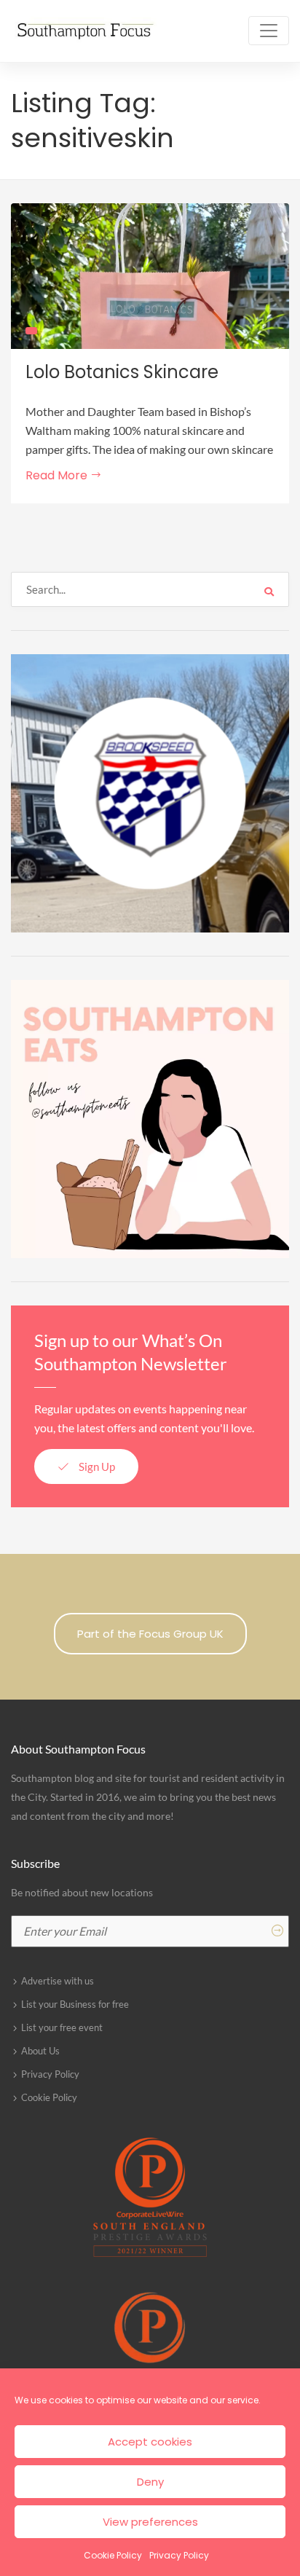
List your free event (62, 2027)
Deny (150, 2482)
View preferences (150, 2522)
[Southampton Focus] (84, 31)
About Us (40, 2051)
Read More (58, 475)
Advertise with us (58, 1981)
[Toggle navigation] (269, 31)
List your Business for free (75, 2004)
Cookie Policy (113, 2555)
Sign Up (96, 1466)
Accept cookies (150, 2442)
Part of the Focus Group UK (150, 1634)
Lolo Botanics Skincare (122, 372)
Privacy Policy (179, 2555)
